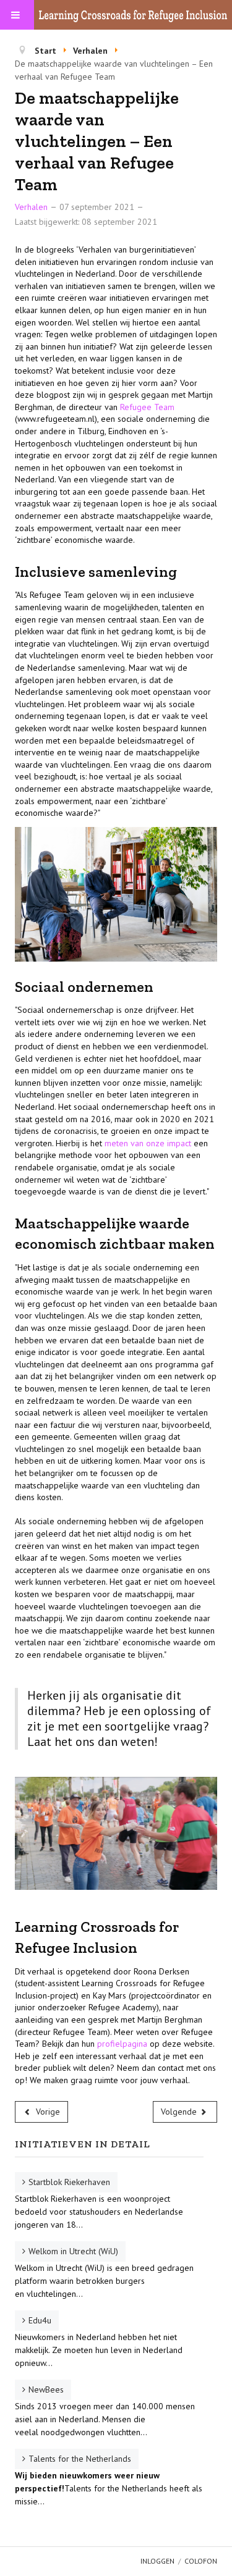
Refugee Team (147, 407)
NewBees (46, 2389)
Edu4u (40, 2320)
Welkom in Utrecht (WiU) (73, 2251)
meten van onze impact (148, 1143)
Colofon (201, 2561)
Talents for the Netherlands (80, 2459)
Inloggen (157, 2561)
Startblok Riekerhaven (69, 2182)
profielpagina (123, 2044)
